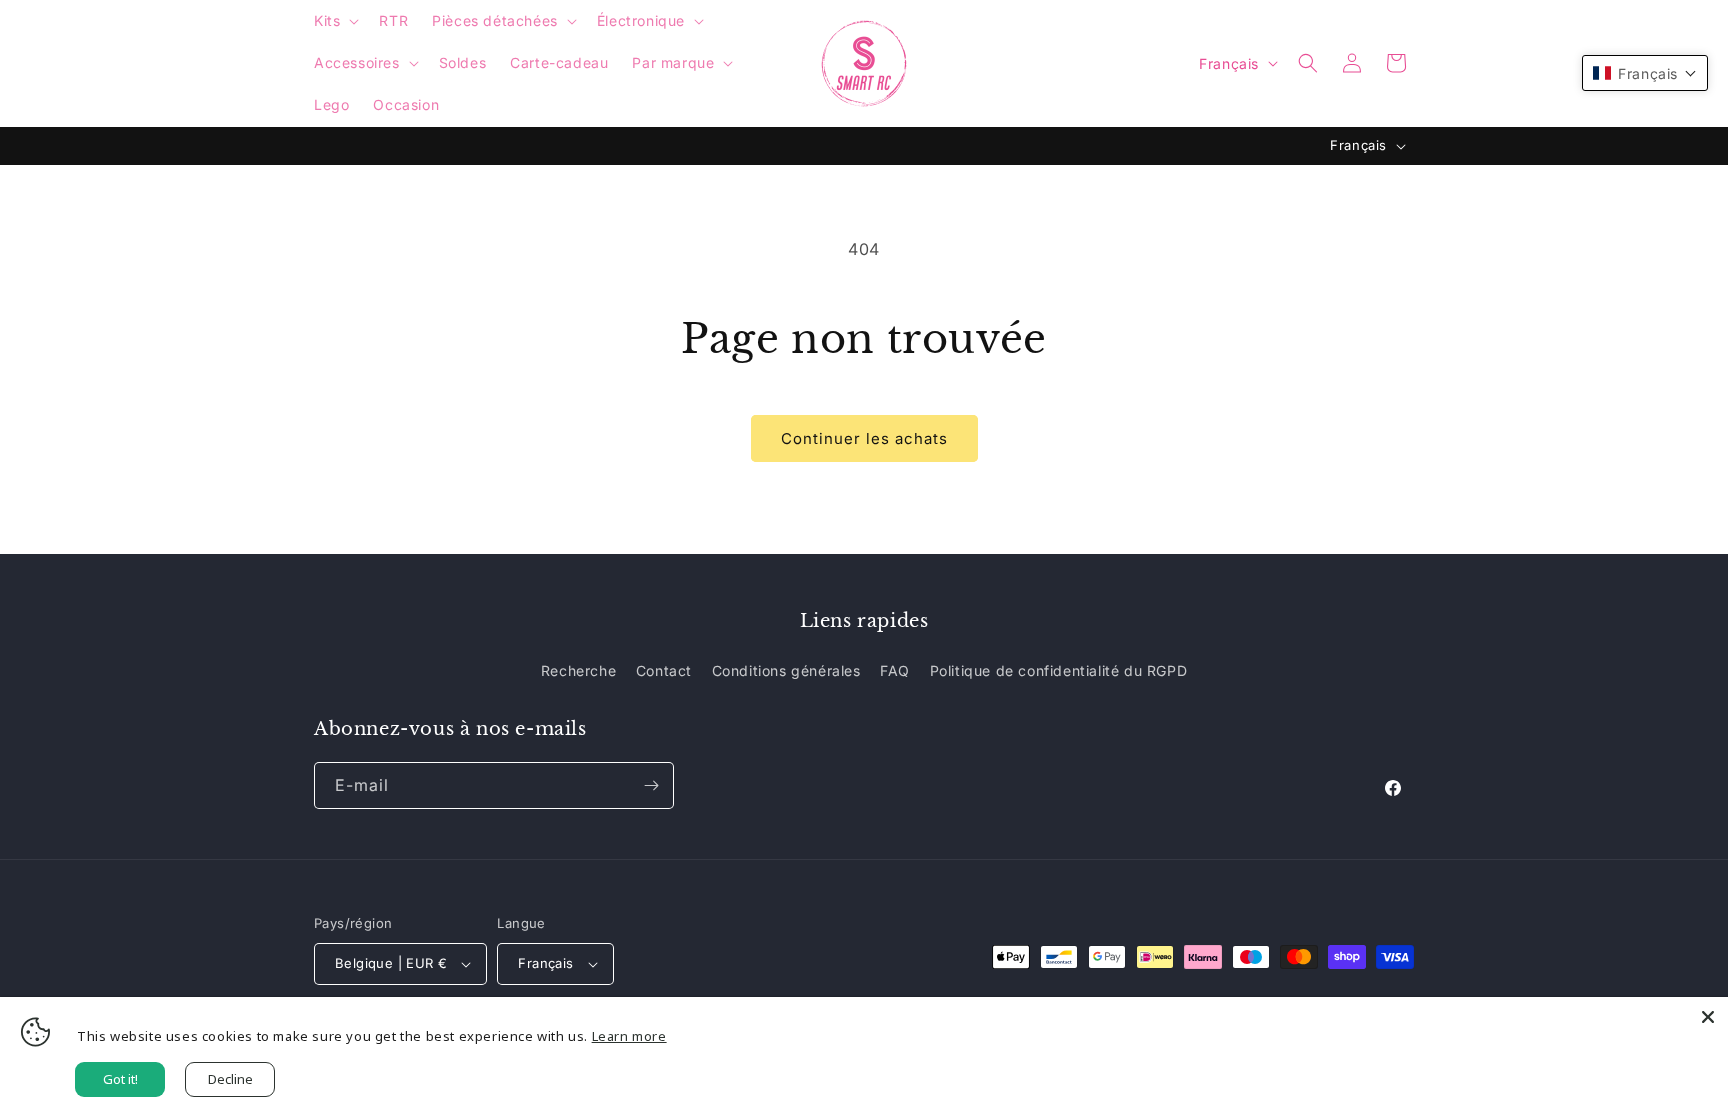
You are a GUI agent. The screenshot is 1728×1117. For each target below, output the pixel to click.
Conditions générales (786, 670)
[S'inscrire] (651, 785)
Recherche (578, 670)
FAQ (895, 670)
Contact (664, 670)
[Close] (1708, 1017)
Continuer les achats (864, 438)
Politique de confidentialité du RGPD (1059, 670)
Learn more (629, 1036)
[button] (334, 21)
